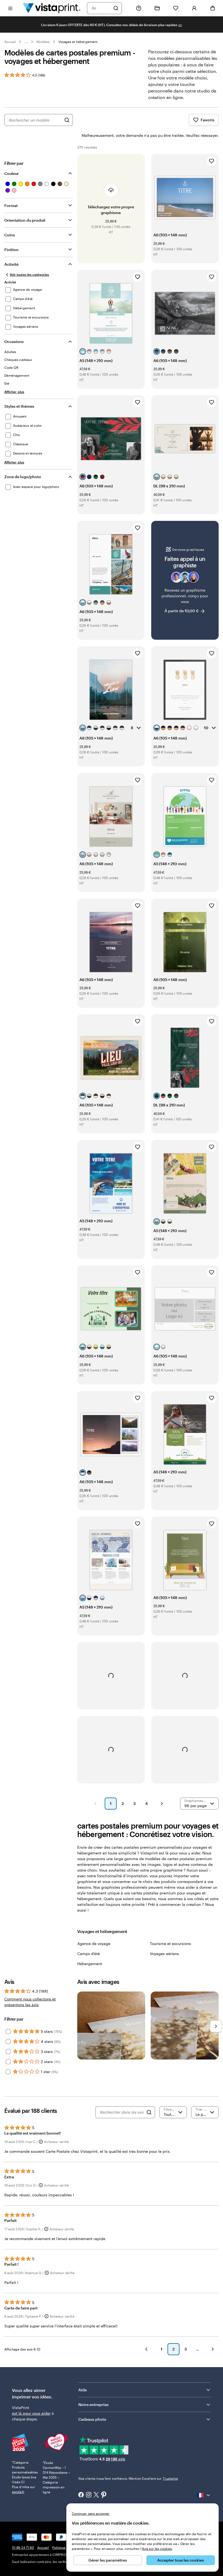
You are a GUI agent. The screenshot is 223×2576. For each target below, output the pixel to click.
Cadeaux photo (92, 2419)
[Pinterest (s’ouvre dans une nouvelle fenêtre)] (104, 2495)
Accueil (10, 42)
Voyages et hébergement (78, 42)
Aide (83, 2390)
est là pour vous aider (31, 2413)
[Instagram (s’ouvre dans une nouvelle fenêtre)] (89, 2495)
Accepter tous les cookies (181, 2560)
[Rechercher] (116, 8)
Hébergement (90, 1964)
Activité (11, 264)
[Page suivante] (162, 1804)
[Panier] (213, 8)
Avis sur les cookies (157, 2549)
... (26, 42)
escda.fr (18, 2492)
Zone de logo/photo (23, 477)
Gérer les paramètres (108, 2560)
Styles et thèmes (19, 406)
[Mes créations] (157, 8)
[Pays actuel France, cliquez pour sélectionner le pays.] (204, 2495)
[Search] (149, 2112)
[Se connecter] (194, 8)
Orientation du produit (25, 220)
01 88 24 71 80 (23, 2547)
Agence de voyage (94, 1943)
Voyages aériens (164, 1954)
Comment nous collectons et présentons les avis (30, 2002)
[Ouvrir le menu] (10, 8)
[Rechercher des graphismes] (67, 120)
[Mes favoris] (176, 8)
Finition (11, 250)
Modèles (43, 42)
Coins (10, 235)
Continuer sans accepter (91, 2513)
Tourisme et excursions (170, 1943)
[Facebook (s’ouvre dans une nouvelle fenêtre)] (81, 2495)
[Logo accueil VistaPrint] (52, 8)
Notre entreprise (93, 2405)
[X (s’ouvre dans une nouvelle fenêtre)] (96, 2495)
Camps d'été (89, 1954)
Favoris (207, 120)
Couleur (12, 173)
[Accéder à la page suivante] (213, 2349)
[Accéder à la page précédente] (146, 2349)
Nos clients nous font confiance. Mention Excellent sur (128, 2478)
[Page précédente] (95, 1804)
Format (11, 205)
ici (180, 25)
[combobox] (101, 8)
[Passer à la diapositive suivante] (216, 2026)
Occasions (14, 341)
